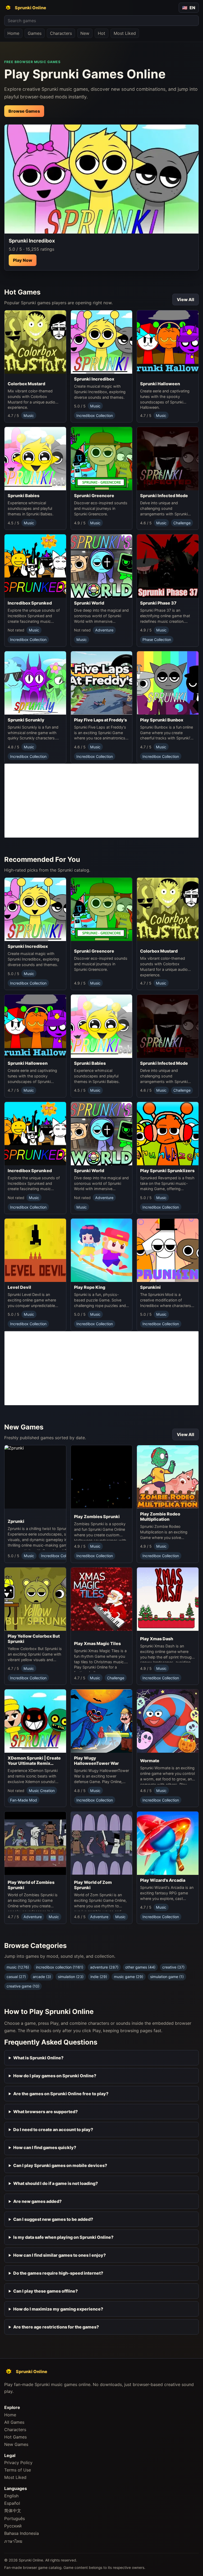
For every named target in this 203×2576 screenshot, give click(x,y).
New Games (16, 2444)
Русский (13, 2526)
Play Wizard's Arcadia (163, 1880)
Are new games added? (37, 2201)
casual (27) (16, 1977)
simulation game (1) (167, 1977)
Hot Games (15, 2437)
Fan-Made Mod (24, 1800)
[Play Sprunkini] (168, 1250)
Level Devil (19, 1287)
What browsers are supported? (45, 2112)
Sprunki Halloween (160, 384)
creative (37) (173, 1967)
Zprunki (16, 1521)
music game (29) (129, 1977)
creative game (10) (23, 1986)
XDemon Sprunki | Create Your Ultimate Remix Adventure (34, 1761)
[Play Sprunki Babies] (35, 459)
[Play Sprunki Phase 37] (168, 566)
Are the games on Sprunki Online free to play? (61, 2094)
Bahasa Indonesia (22, 2533)
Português (15, 2518)
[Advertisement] (101, 801)
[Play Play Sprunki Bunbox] (168, 683)
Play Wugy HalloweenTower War (96, 1761)
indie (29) (99, 1977)
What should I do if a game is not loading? (56, 2183)
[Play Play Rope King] (102, 1250)
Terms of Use (18, 2470)
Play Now (23, 260)
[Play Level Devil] (35, 1250)
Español (12, 2503)
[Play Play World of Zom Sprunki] (102, 1844)
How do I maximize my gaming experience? (58, 2309)
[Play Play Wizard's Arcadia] (168, 1843)
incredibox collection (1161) (60, 1967)
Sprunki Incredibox (94, 379)
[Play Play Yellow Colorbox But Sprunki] (35, 1599)
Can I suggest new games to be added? (53, 2219)
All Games (14, 2422)
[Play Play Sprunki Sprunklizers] (168, 1134)
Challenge (182, 523)
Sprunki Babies (24, 496)
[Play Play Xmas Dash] (168, 1600)
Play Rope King (90, 1287)
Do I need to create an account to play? (53, 2130)
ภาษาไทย (13, 2541)
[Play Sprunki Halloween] (168, 344)
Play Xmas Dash (157, 1639)
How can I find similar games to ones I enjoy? (59, 2255)
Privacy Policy (18, 2463)
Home (13, 33)
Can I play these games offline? (45, 2291)
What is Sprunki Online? (38, 2058)
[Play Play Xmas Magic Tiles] (102, 1603)
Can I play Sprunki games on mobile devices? (60, 2165)
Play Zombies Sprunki (97, 1517)
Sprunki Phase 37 (158, 603)
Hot (101, 33)
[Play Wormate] (168, 1722)
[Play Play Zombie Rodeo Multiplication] (168, 1477)
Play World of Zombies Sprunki (31, 1885)
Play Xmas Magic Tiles (97, 1643)
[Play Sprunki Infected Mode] (168, 459)
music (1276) (18, 1967)
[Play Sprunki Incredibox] (101, 179)
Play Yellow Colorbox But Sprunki (34, 1639)
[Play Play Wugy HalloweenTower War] (102, 1721)
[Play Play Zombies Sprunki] (102, 1478)
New (85, 33)
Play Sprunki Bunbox (162, 720)
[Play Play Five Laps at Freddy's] (102, 683)
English (11, 2496)
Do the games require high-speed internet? (58, 2273)
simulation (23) (71, 1977)
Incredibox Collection (95, 415)
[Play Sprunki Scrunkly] (35, 683)
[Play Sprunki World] (102, 566)
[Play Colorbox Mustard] (35, 344)
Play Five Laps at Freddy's (100, 720)
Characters (61, 33)
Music (29, 415)
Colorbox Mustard (26, 384)
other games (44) (140, 1967)
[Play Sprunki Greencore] (102, 459)
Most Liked (125, 33)
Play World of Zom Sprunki (93, 1885)
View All (186, 300)
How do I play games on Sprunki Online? (55, 2076)
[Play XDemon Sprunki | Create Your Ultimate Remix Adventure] (35, 1721)
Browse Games (24, 111)
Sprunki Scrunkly (26, 720)
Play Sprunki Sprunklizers (167, 1171)
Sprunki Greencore (94, 496)
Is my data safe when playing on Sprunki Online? (63, 2237)
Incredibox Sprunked (30, 603)
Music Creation (42, 1791)
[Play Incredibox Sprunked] (35, 566)
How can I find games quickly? (45, 2147)
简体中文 (13, 2511)
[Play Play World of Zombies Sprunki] (35, 1844)
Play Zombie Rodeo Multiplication (160, 1517)
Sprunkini (150, 1287)
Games (35, 33)
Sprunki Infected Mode (164, 496)
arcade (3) (42, 1977)
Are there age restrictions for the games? (56, 2327)
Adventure (104, 630)
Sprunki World (89, 603)
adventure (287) (104, 1967)
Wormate (150, 1761)
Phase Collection (157, 640)
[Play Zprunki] (47, 1481)
